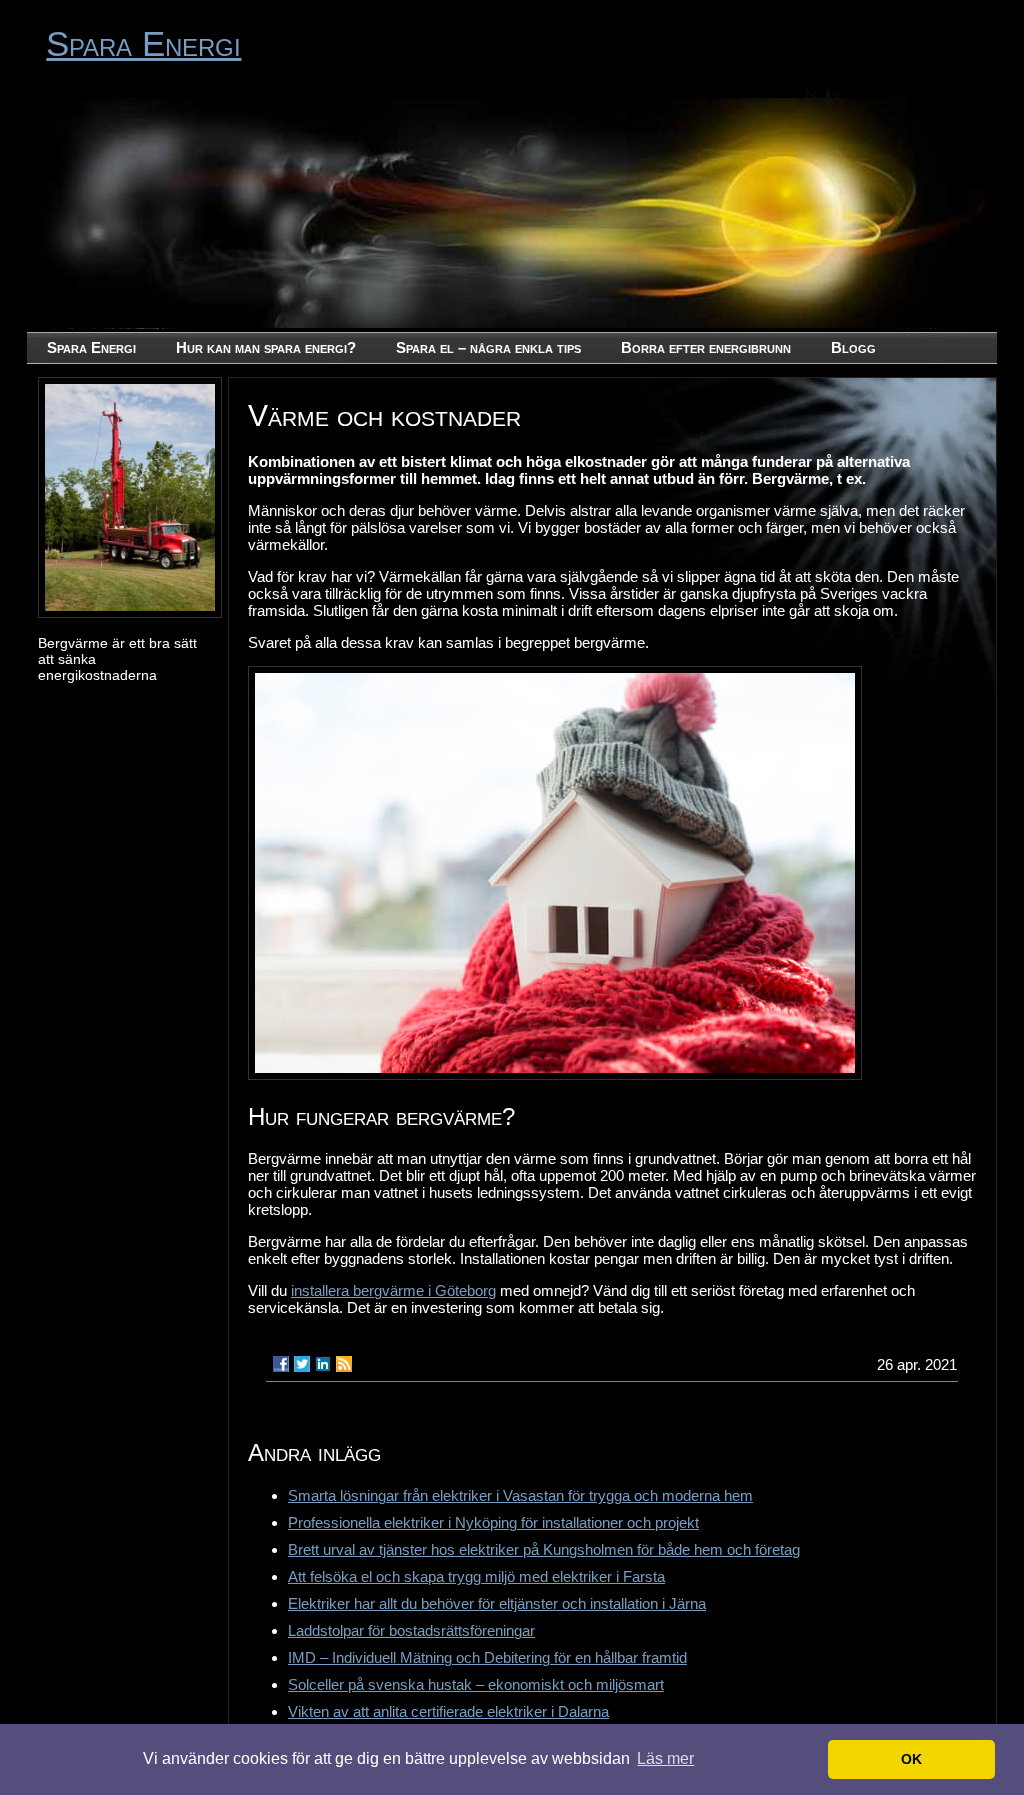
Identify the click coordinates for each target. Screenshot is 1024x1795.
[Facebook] (281, 1364)
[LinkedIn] (323, 1364)
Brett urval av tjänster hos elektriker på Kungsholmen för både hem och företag (544, 1549)
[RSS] (344, 1364)
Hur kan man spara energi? (266, 347)
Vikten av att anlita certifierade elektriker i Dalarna (448, 1711)
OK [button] (911, 1759)
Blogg (853, 347)
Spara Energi (143, 44)
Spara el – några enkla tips (488, 347)
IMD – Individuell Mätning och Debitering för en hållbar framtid (487, 1657)
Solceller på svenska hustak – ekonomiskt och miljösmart (476, 1684)
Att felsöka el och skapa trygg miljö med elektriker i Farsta (476, 1576)
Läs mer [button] (665, 1758)
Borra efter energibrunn (706, 347)
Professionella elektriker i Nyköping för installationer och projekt (493, 1522)
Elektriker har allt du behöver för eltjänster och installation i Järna (497, 1603)
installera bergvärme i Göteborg (393, 1290)
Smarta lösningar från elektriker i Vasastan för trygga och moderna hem (520, 1495)
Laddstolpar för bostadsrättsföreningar (411, 1630)
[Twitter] (302, 1364)
